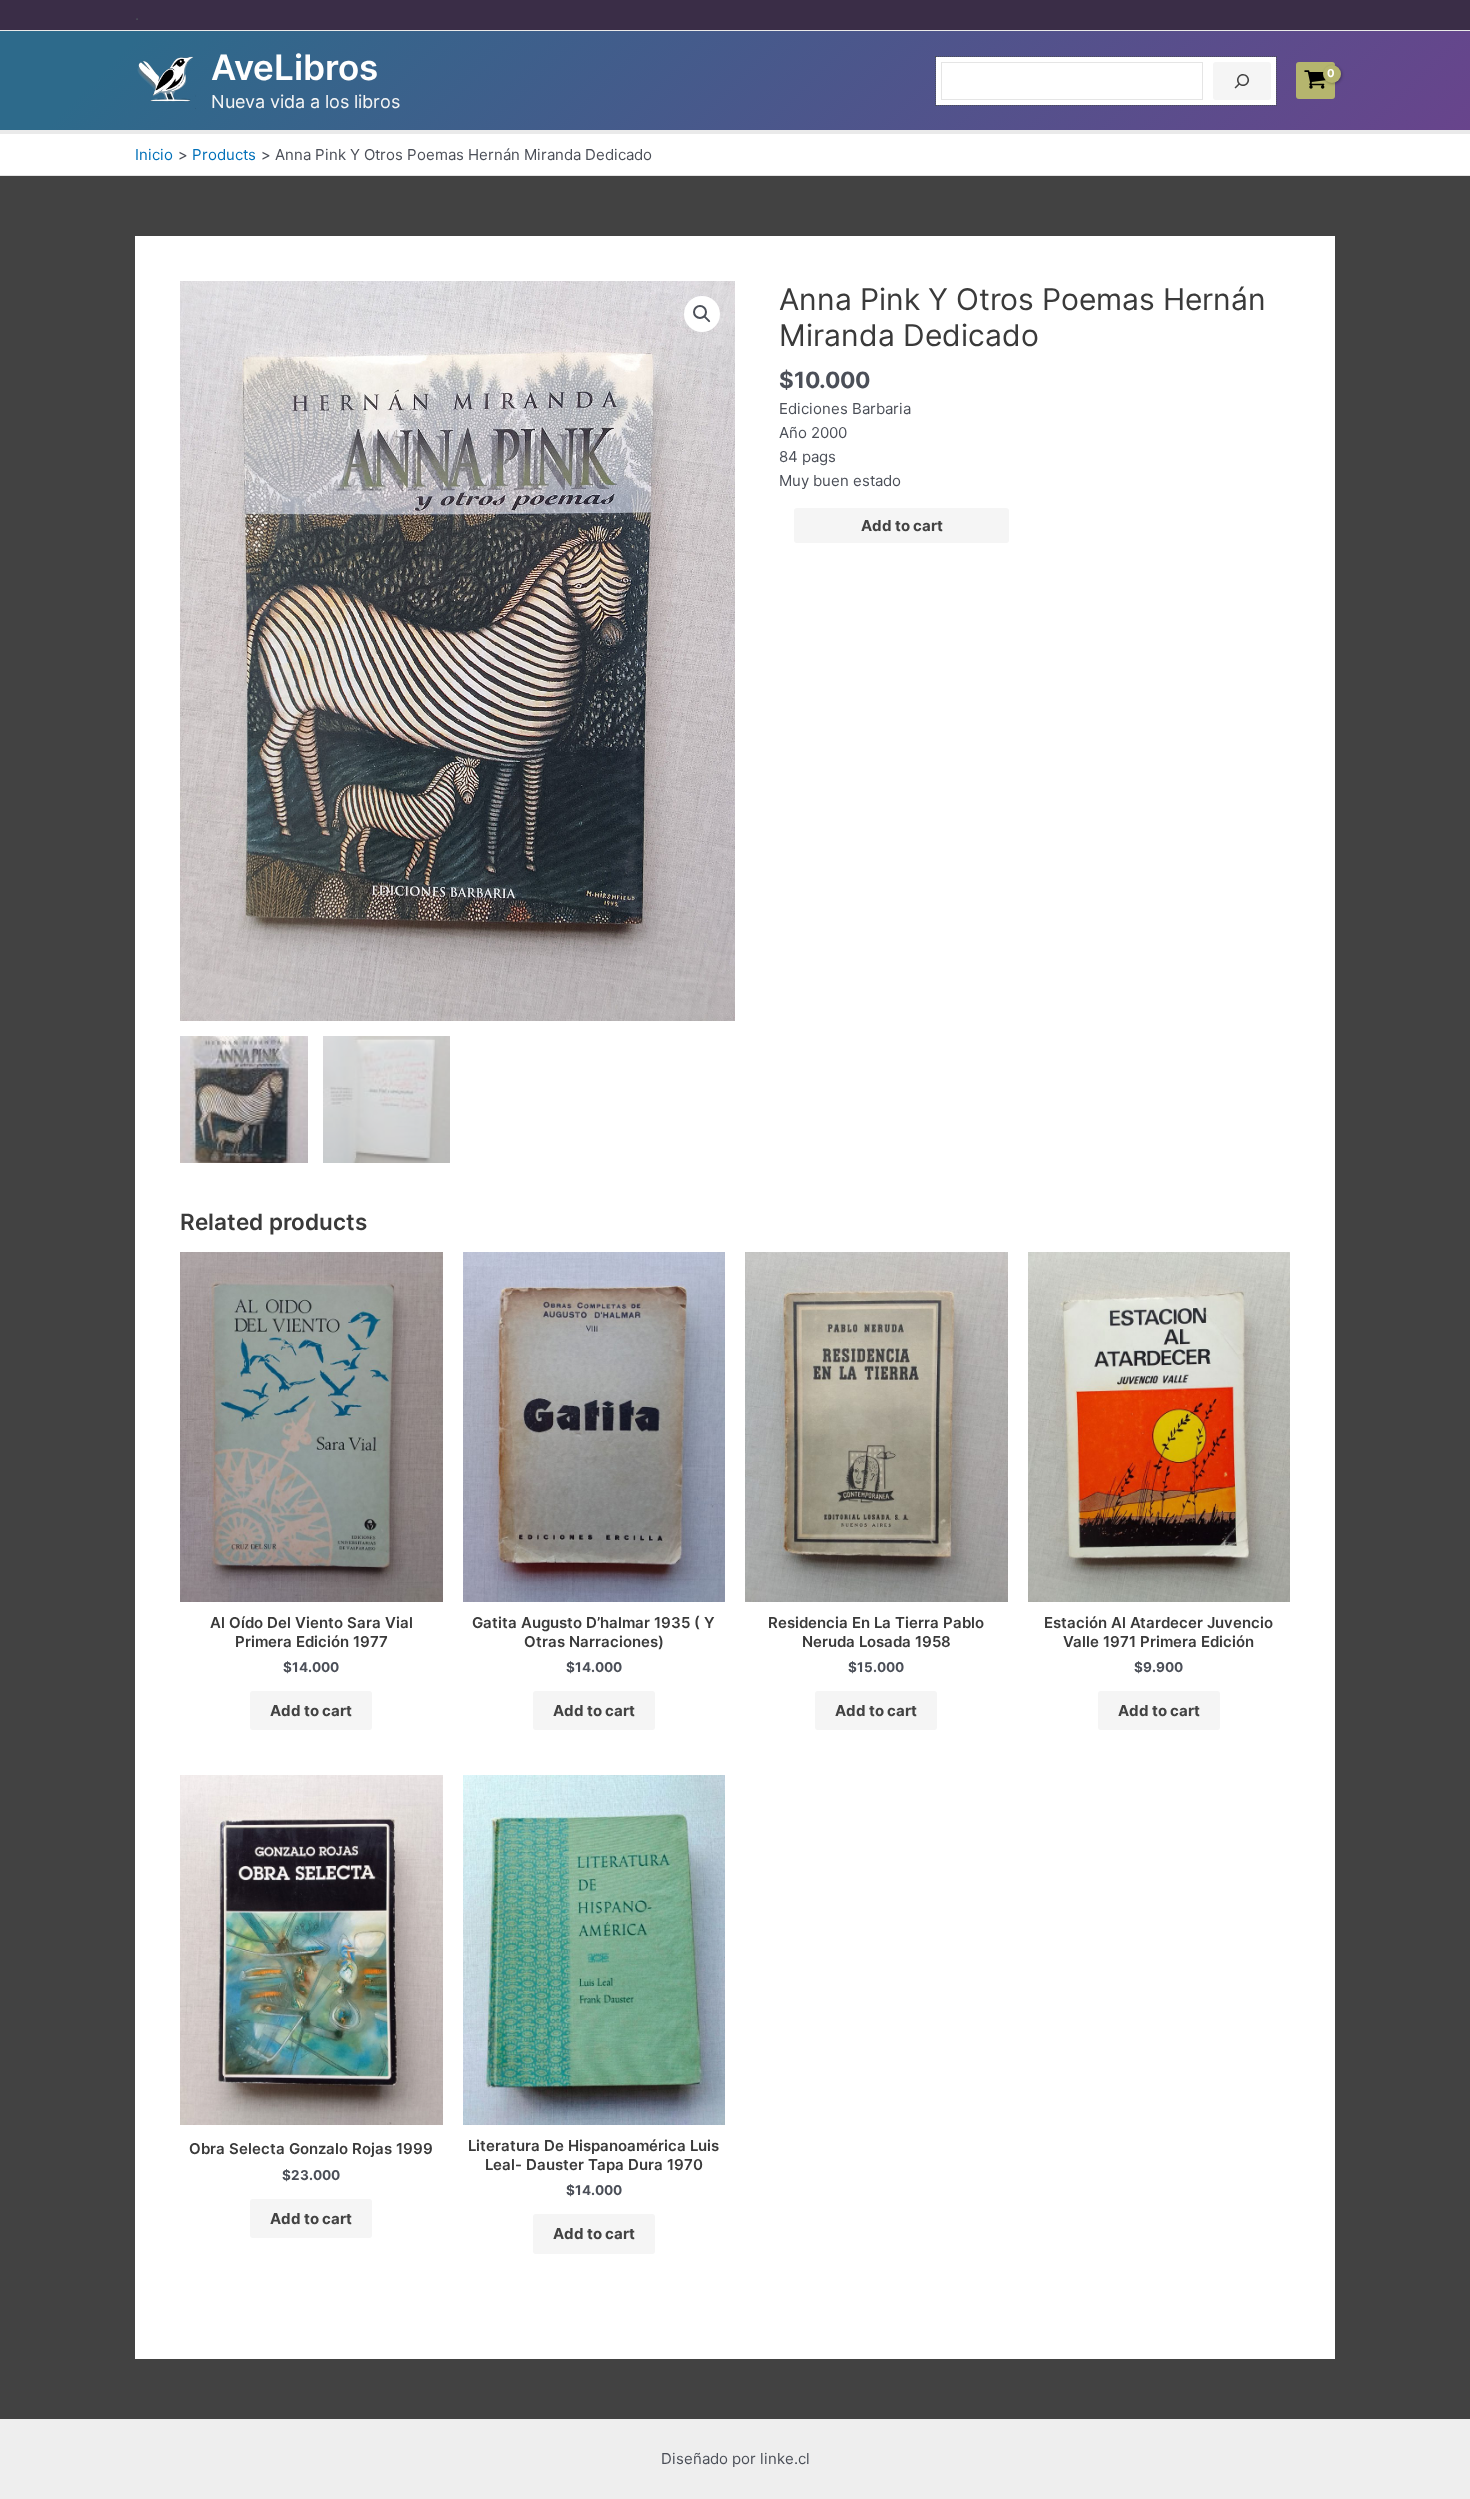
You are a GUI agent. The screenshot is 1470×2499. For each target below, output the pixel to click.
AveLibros (294, 67)
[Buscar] (1242, 81)
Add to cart (902, 525)
